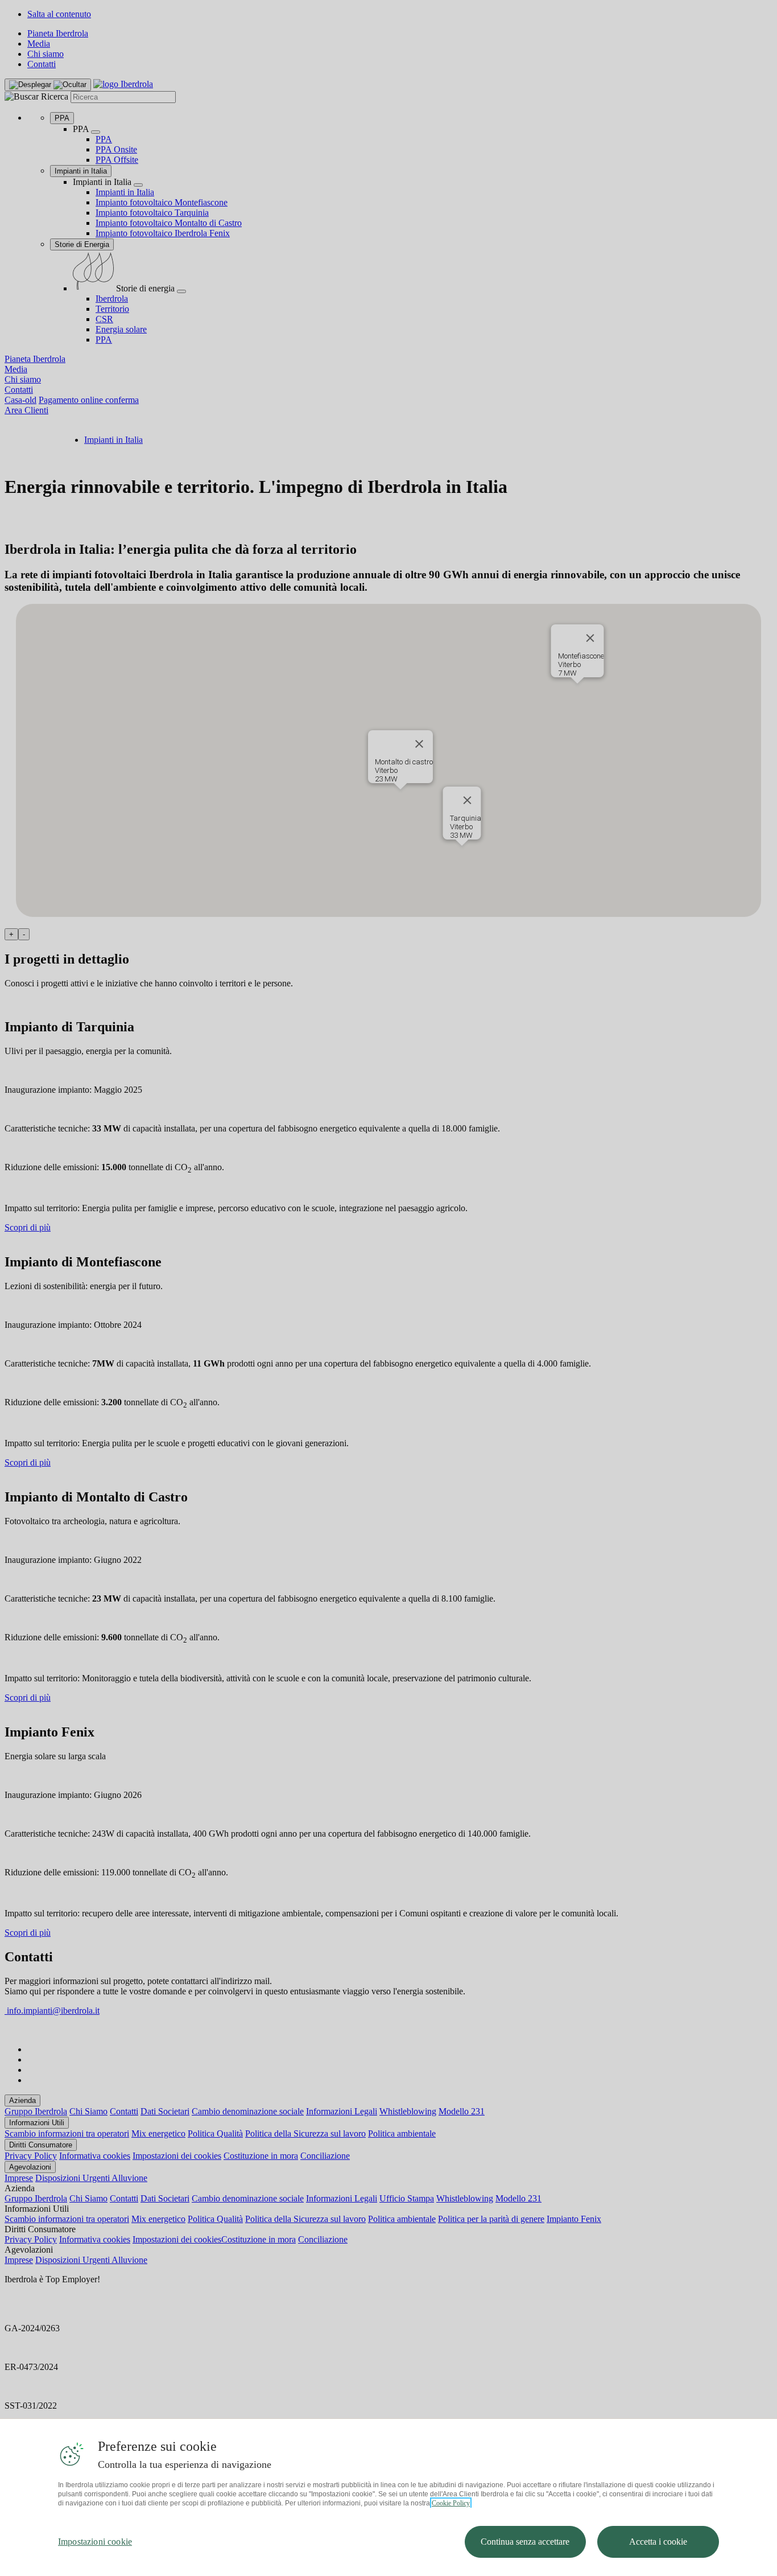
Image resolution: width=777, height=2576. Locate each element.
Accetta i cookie (658, 2542)
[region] (388, 2497)
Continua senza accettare (525, 2542)
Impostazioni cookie (95, 2542)
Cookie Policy (451, 2503)
